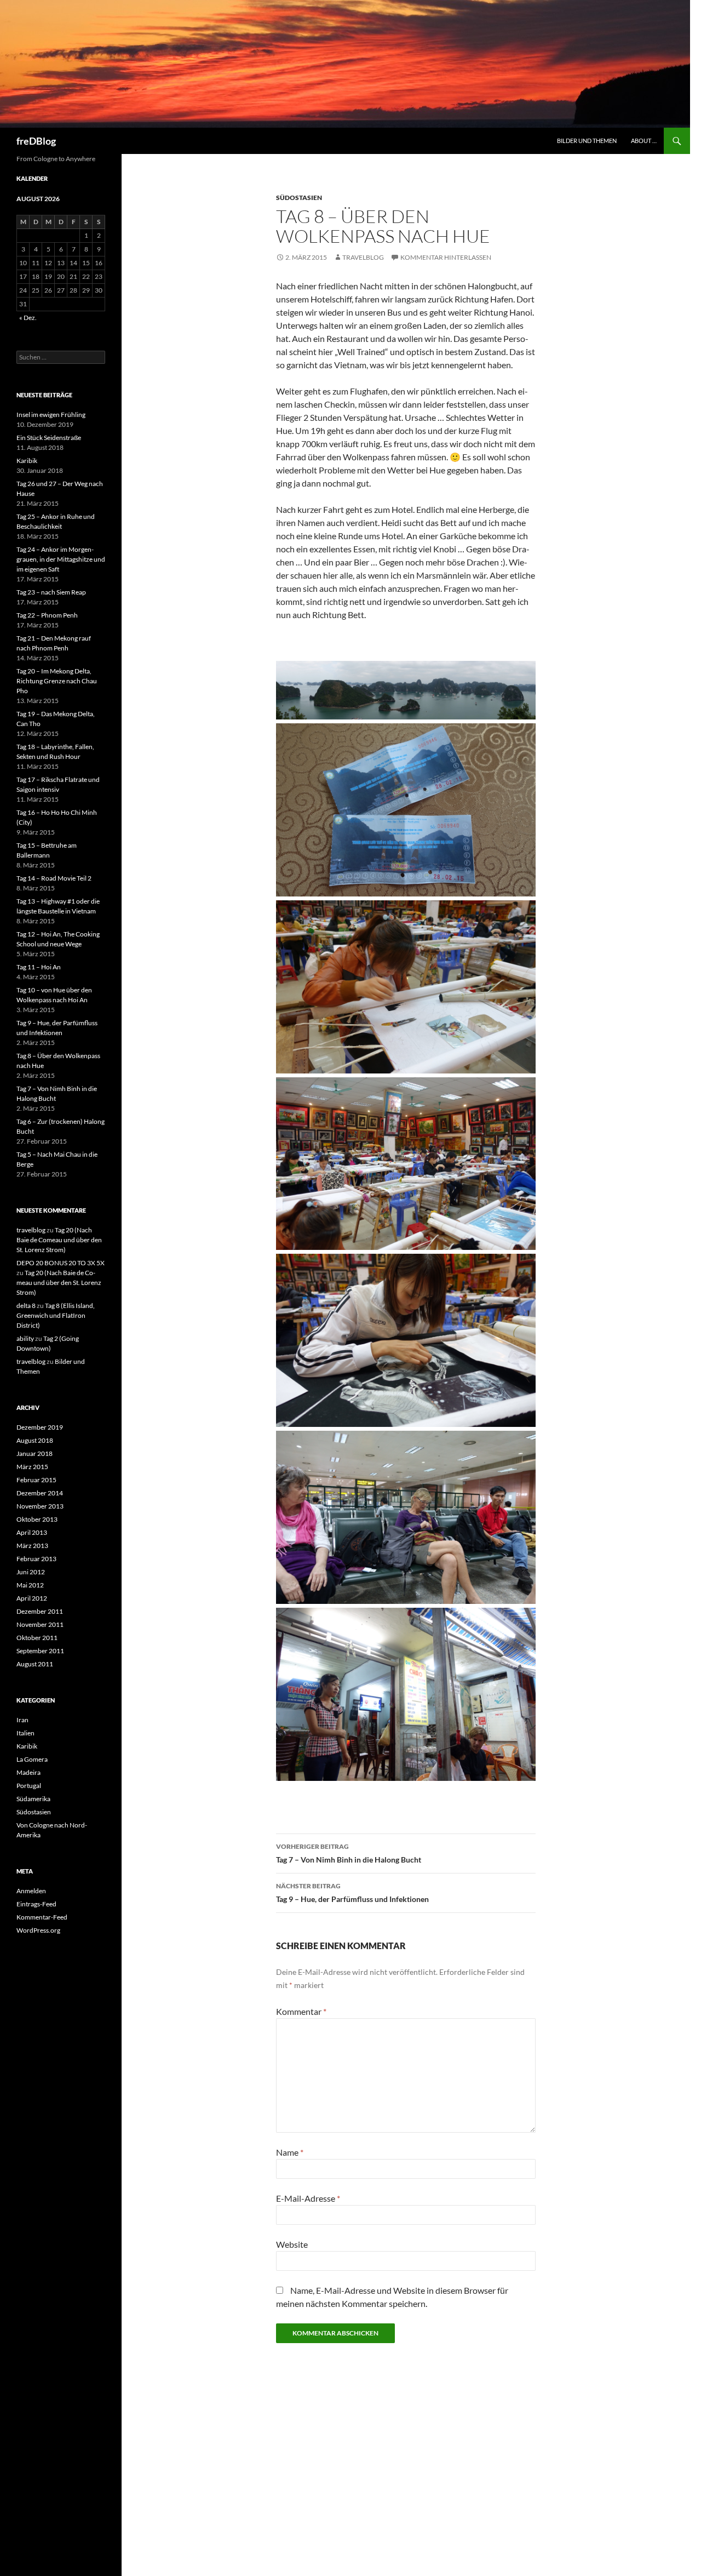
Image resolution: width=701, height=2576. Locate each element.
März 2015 (32, 1467)
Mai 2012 (30, 1585)
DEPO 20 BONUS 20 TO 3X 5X (61, 1263)
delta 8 (26, 1306)
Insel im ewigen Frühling (51, 415)
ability (25, 1338)
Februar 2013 (36, 1559)
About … (644, 141)
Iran (22, 1720)
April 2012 (32, 1598)
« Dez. (28, 318)
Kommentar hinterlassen (446, 257)
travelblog (363, 257)
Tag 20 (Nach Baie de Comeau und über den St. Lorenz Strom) (59, 1240)
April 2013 (32, 1532)
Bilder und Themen (587, 141)
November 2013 (40, 1506)
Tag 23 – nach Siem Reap (51, 592)
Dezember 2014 (40, 1493)
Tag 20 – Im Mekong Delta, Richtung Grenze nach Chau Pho (57, 681)
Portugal (29, 1786)
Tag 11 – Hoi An (39, 967)
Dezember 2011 (40, 1611)
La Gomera (32, 1759)
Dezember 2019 (40, 1427)
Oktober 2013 (37, 1519)
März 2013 (32, 1546)
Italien (25, 1733)
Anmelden (31, 1891)
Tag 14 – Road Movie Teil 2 (54, 878)
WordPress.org (38, 1930)
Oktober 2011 (37, 1638)
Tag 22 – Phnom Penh (47, 615)
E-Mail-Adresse (308, 2198)
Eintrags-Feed (36, 1904)
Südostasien (299, 198)
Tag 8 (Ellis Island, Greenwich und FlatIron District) (56, 1315)
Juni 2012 (31, 1572)
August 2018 (35, 1440)
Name (290, 2152)
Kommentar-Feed (42, 1917)
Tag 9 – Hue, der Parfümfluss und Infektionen (352, 1893)
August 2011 (35, 1664)
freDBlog (36, 141)
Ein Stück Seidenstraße (49, 438)
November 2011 (40, 1624)
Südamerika (33, 1799)
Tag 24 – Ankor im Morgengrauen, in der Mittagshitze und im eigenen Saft (61, 559)
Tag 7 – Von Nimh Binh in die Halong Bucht (349, 1853)
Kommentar (301, 2011)
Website (292, 2244)
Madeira (28, 1772)
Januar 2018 (35, 1453)
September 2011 (40, 1651)
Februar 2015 (36, 1480)
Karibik (27, 461)
